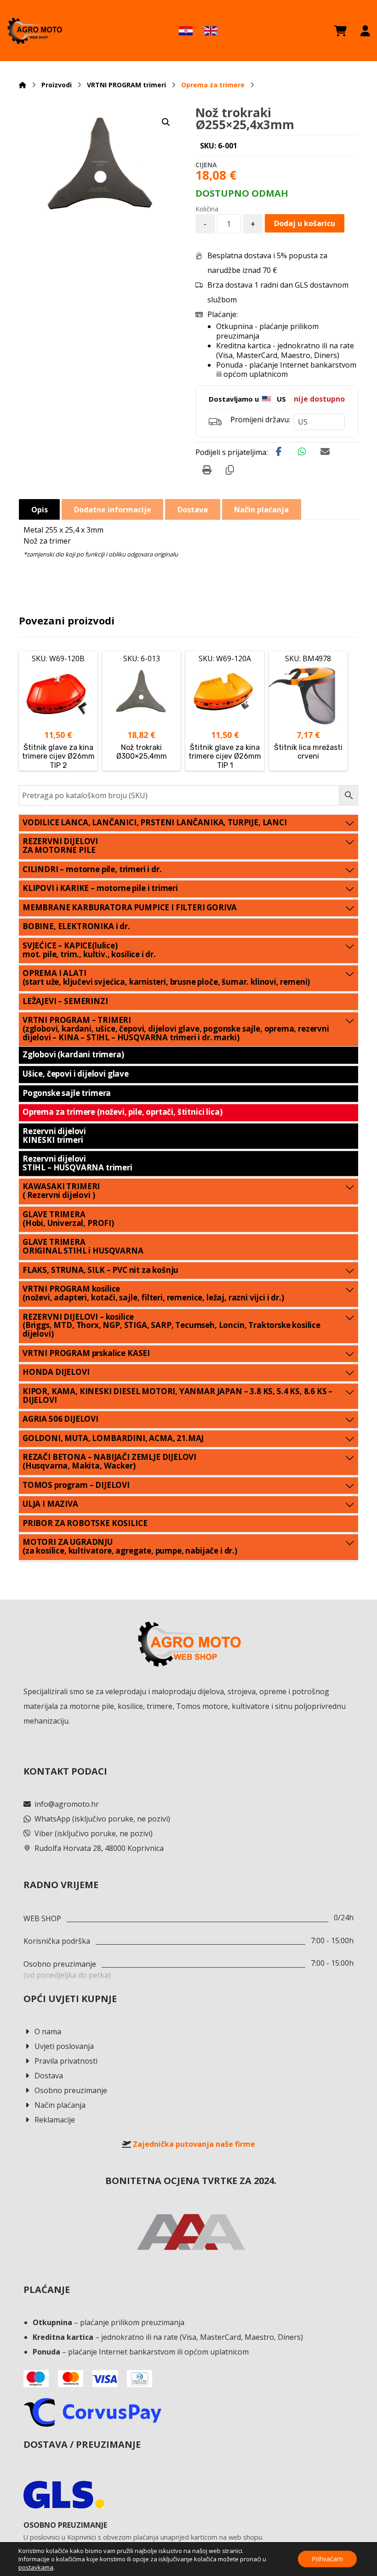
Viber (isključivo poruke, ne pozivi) (94, 1833)
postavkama (36, 2567)
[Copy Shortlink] (230, 470)
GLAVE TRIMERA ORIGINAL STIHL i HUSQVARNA (83, 1246)
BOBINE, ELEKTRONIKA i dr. (76, 926)
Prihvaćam (327, 2559)
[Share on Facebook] (279, 452)
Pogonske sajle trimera (67, 1093)
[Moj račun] (365, 31)
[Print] (207, 470)
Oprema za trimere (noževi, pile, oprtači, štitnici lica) (122, 1112)
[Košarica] (340, 31)
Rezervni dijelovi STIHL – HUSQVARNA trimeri (77, 1163)
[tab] (39, 509)
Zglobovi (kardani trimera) (73, 1054)
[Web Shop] (34, 31)
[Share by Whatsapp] (302, 452)
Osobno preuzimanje (71, 2090)
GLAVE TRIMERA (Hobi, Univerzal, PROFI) (68, 1219)
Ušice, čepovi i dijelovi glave (76, 1074)
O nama (48, 2031)
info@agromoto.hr (67, 1804)
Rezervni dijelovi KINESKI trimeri (54, 1135)
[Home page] (23, 85)
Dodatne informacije (113, 510)
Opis (40, 510)
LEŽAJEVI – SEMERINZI (65, 1001)
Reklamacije (55, 2120)
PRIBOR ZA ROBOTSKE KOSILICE (85, 1523)
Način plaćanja (60, 2105)
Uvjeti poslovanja (64, 2046)
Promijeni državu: (260, 420)
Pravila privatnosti (66, 2061)
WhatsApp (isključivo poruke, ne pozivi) (102, 1819)
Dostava (49, 2076)
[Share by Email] (325, 452)
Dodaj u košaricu (305, 223)
